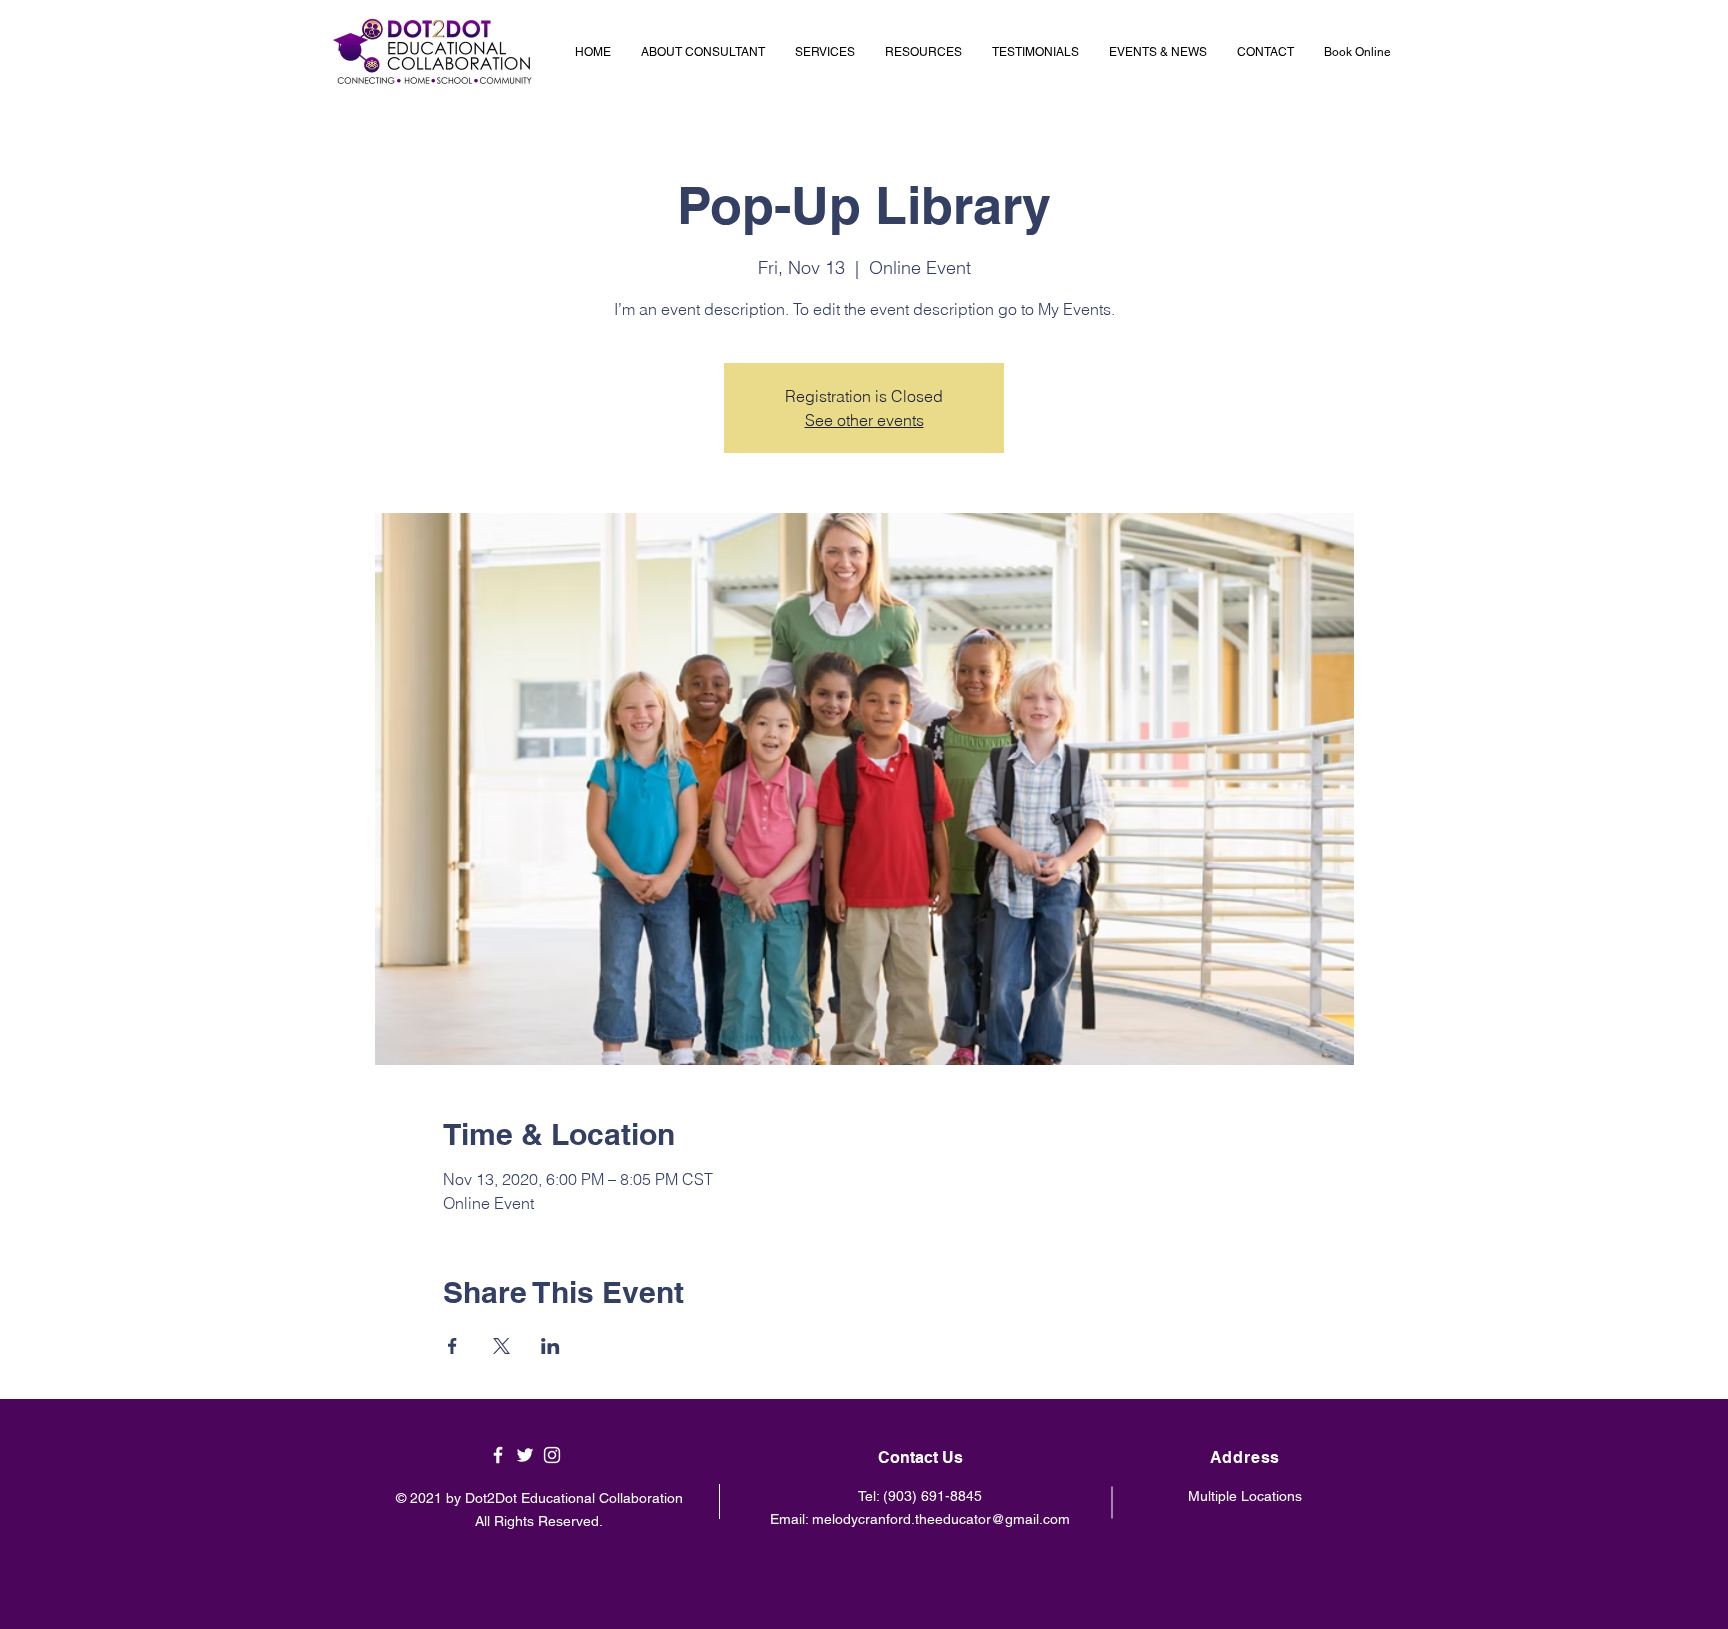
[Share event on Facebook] (452, 1346)
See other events (864, 420)
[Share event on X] (501, 1346)
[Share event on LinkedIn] (550, 1346)
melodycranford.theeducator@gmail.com (941, 1519)
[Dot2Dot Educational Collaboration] (498, 1455)
